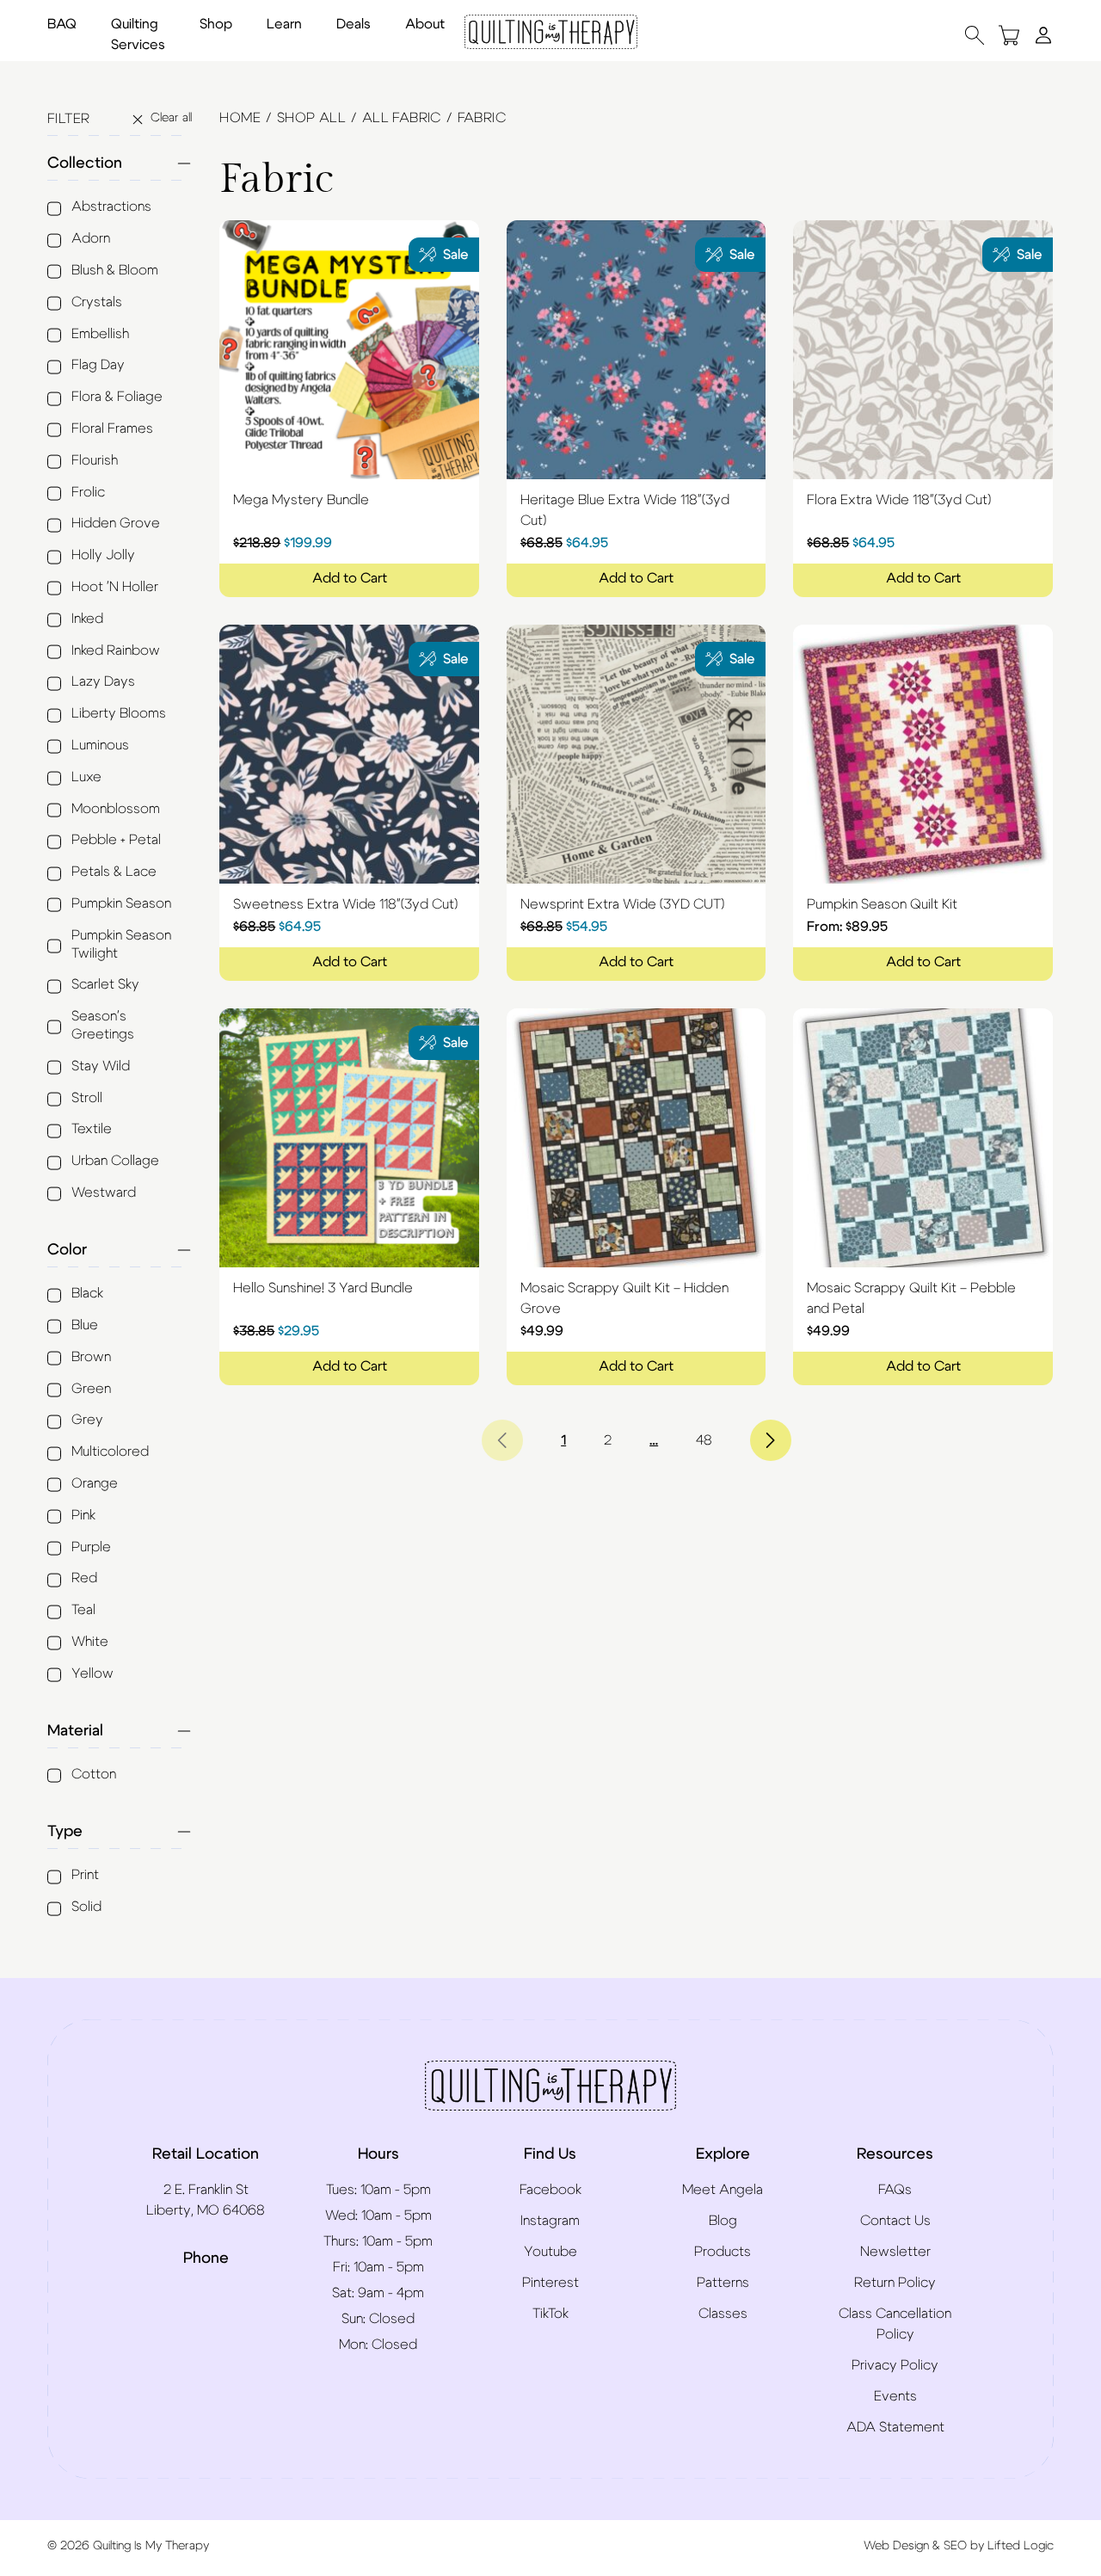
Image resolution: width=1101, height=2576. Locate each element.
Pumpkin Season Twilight (121, 944)
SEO (955, 2546)
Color (67, 1250)
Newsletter (895, 2252)
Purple (91, 1547)
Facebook (550, 2190)
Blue (85, 1325)
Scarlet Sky (105, 984)
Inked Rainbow (116, 650)
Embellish (100, 334)
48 (704, 1440)
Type (65, 1832)
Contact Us (895, 2221)
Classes (723, 2314)
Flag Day (98, 365)
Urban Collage (115, 1161)
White (90, 1642)
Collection (85, 163)
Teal (83, 1610)
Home (240, 118)
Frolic (88, 492)
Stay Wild (101, 1066)
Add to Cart (350, 578)
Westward (104, 1192)
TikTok (550, 2314)
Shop (216, 24)
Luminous (100, 745)
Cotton (94, 1774)
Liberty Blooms (119, 713)
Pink (83, 1515)
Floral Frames (112, 428)
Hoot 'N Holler (115, 587)
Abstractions (111, 206)
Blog (723, 2221)
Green (91, 1389)
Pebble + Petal (116, 840)
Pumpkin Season (121, 903)
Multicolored (110, 1451)
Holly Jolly (103, 555)
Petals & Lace (114, 872)
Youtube (550, 2252)
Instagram (550, 2221)
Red (84, 1578)
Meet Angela (723, 2190)
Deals (354, 24)
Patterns (723, 2283)
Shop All (311, 118)
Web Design (896, 2546)
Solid (86, 1907)
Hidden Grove (116, 523)
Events (895, 2396)
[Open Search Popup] (975, 35)
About (425, 24)
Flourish (95, 460)
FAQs (895, 2190)
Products (723, 2252)
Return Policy (895, 2283)
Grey (87, 1420)
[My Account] (1043, 34)
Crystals (97, 302)
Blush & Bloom (115, 270)
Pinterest (550, 2283)
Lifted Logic (1021, 2546)
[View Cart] (1009, 35)
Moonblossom (116, 809)
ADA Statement (895, 2427)
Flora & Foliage (117, 397)
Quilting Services (138, 34)
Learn (284, 24)
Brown (91, 1357)
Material (75, 1731)
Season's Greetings (103, 1025)
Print (85, 1875)
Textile (92, 1129)
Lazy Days (103, 681)
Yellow (92, 1673)
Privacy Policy (895, 2365)
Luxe (86, 777)
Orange (95, 1483)
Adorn (91, 238)
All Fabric (402, 118)
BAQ (62, 24)
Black (87, 1293)
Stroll (87, 1098)
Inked (87, 619)
